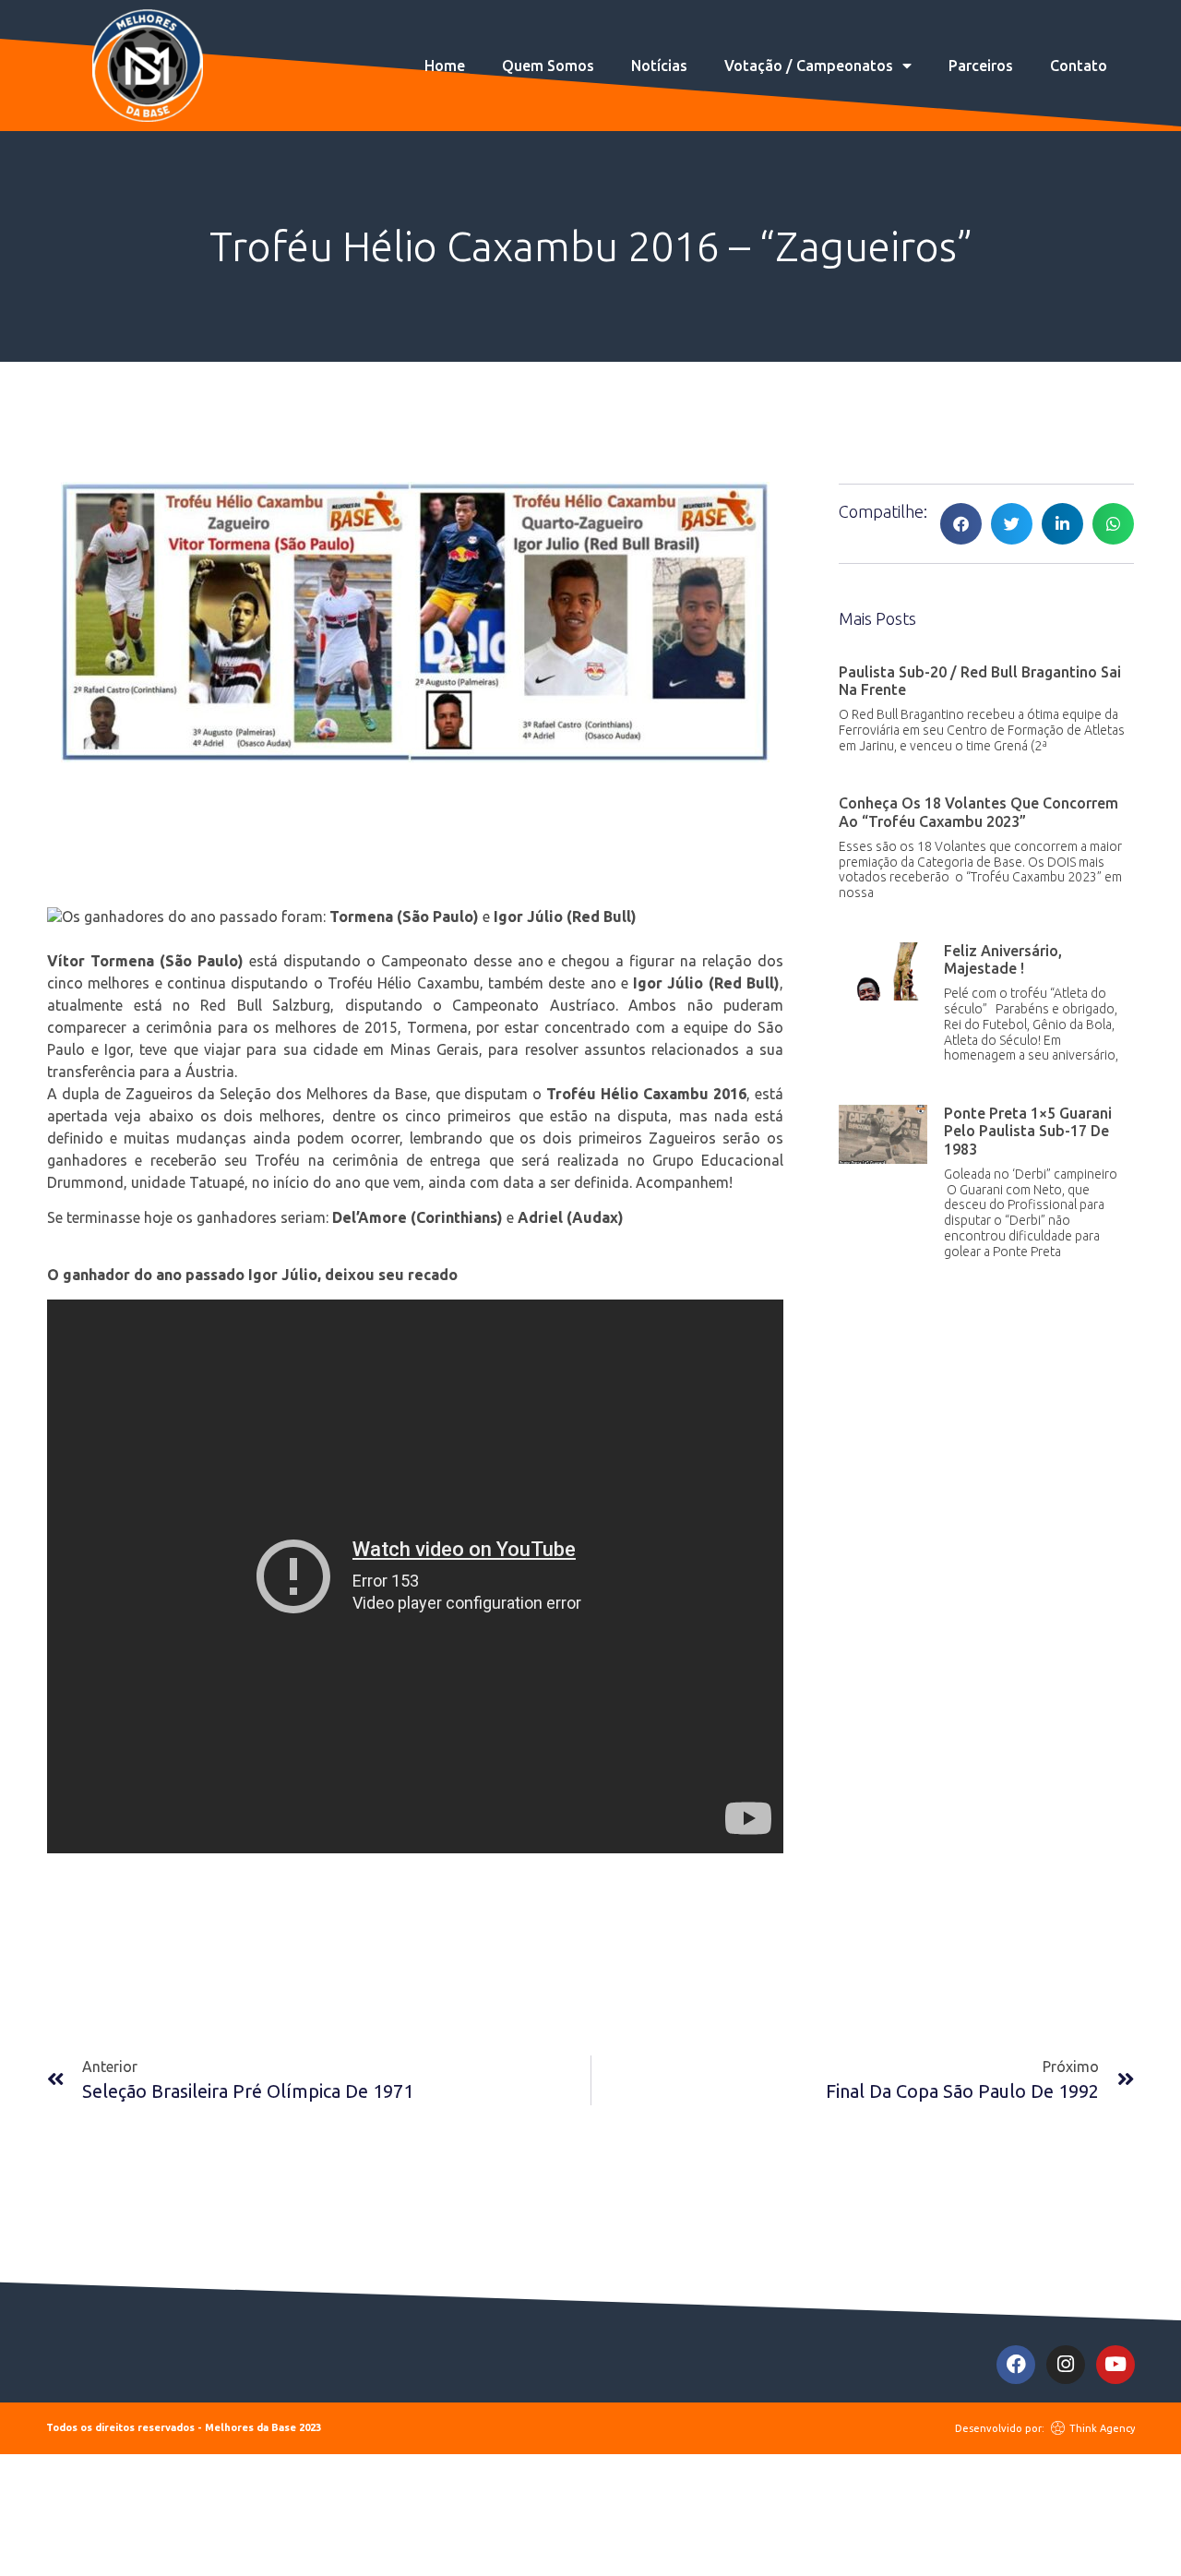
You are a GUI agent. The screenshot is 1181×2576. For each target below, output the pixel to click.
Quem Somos (548, 66)
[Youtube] (1115, 2365)
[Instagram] (1066, 2365)
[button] (961, 524)
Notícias (659, 66)
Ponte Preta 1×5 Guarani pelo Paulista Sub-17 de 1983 (1028, 1131)
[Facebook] (1016, 2365)
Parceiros (981, 66)
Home (445, 66)
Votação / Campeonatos (809, 66)
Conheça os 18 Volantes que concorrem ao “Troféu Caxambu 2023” (978, 812)
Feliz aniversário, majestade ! (1003, 959)
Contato (1079, 66)
